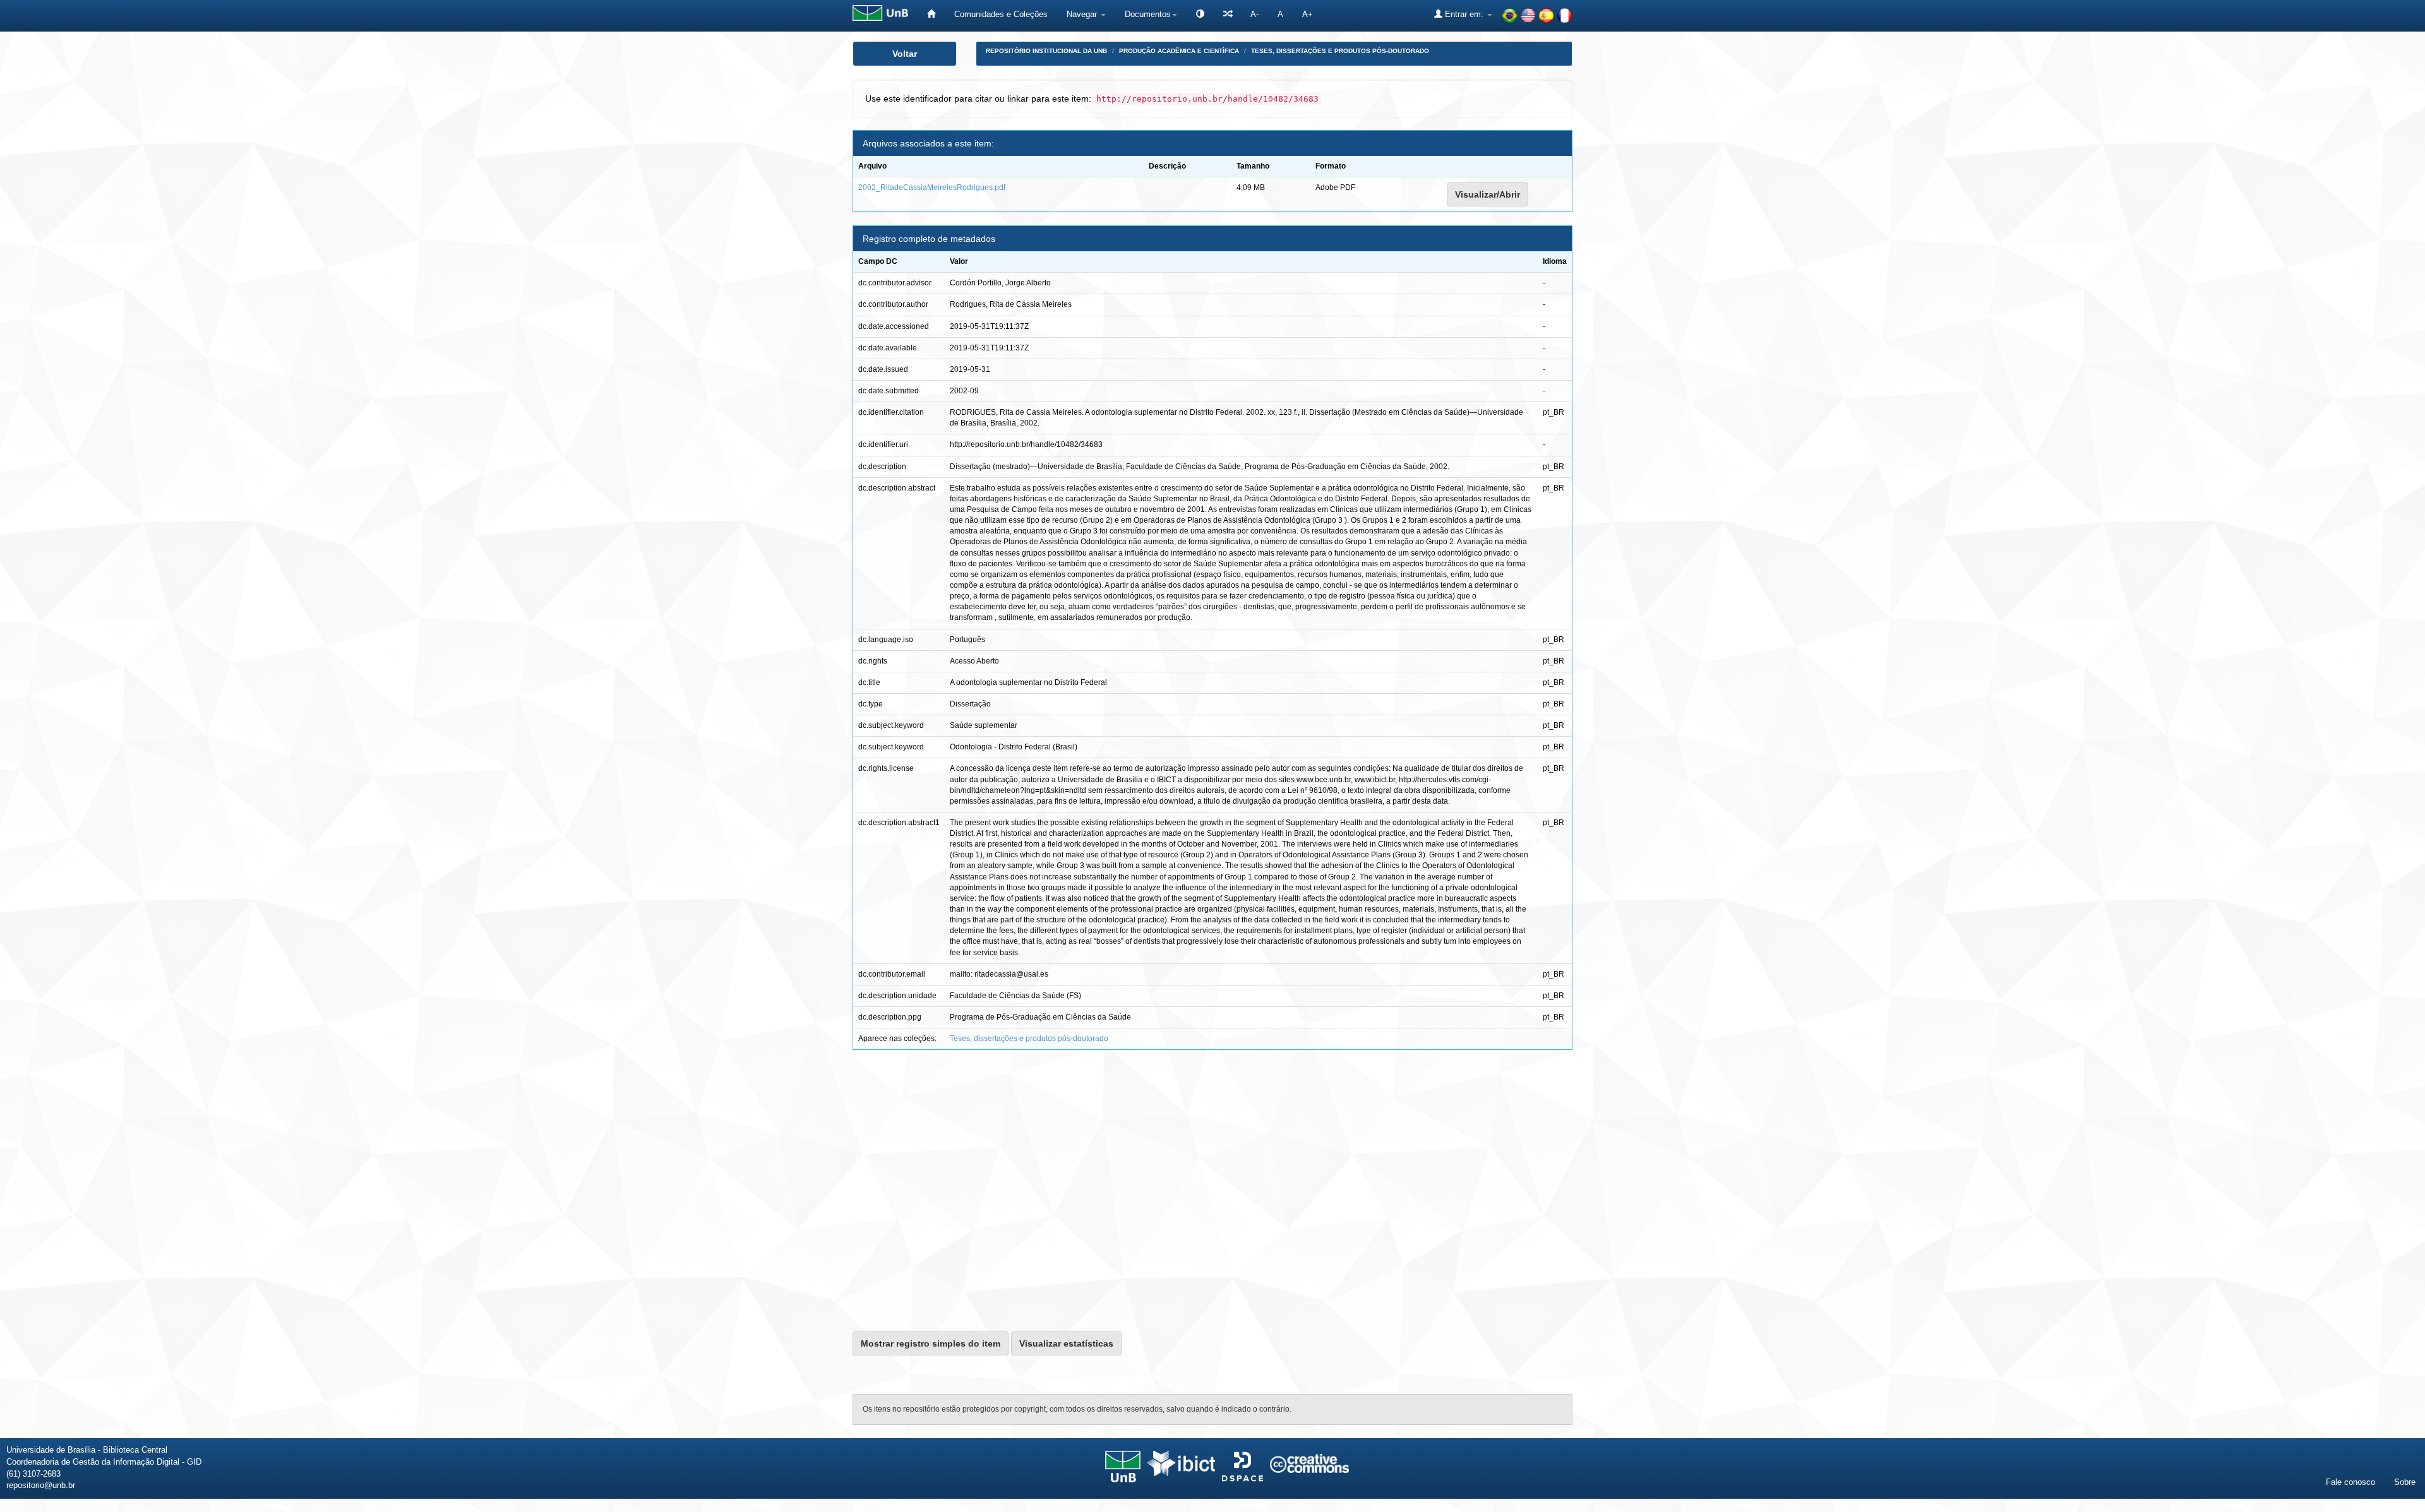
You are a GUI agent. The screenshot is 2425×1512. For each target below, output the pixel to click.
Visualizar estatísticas (1066, 1343)
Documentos (1148, 14)
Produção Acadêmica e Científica (1179, 51)
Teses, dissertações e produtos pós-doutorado (1340, 51)
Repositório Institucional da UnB (1046, 51)
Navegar (1083, 14)
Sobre (2405, 1482)
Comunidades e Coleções (1001, 14)
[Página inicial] (931, 14)
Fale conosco (2350, 1482)
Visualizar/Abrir (1488, 194)
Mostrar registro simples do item (931, 1343)
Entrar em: (1464, 14)
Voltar (905, 54)
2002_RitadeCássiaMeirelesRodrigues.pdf (932, 188)
